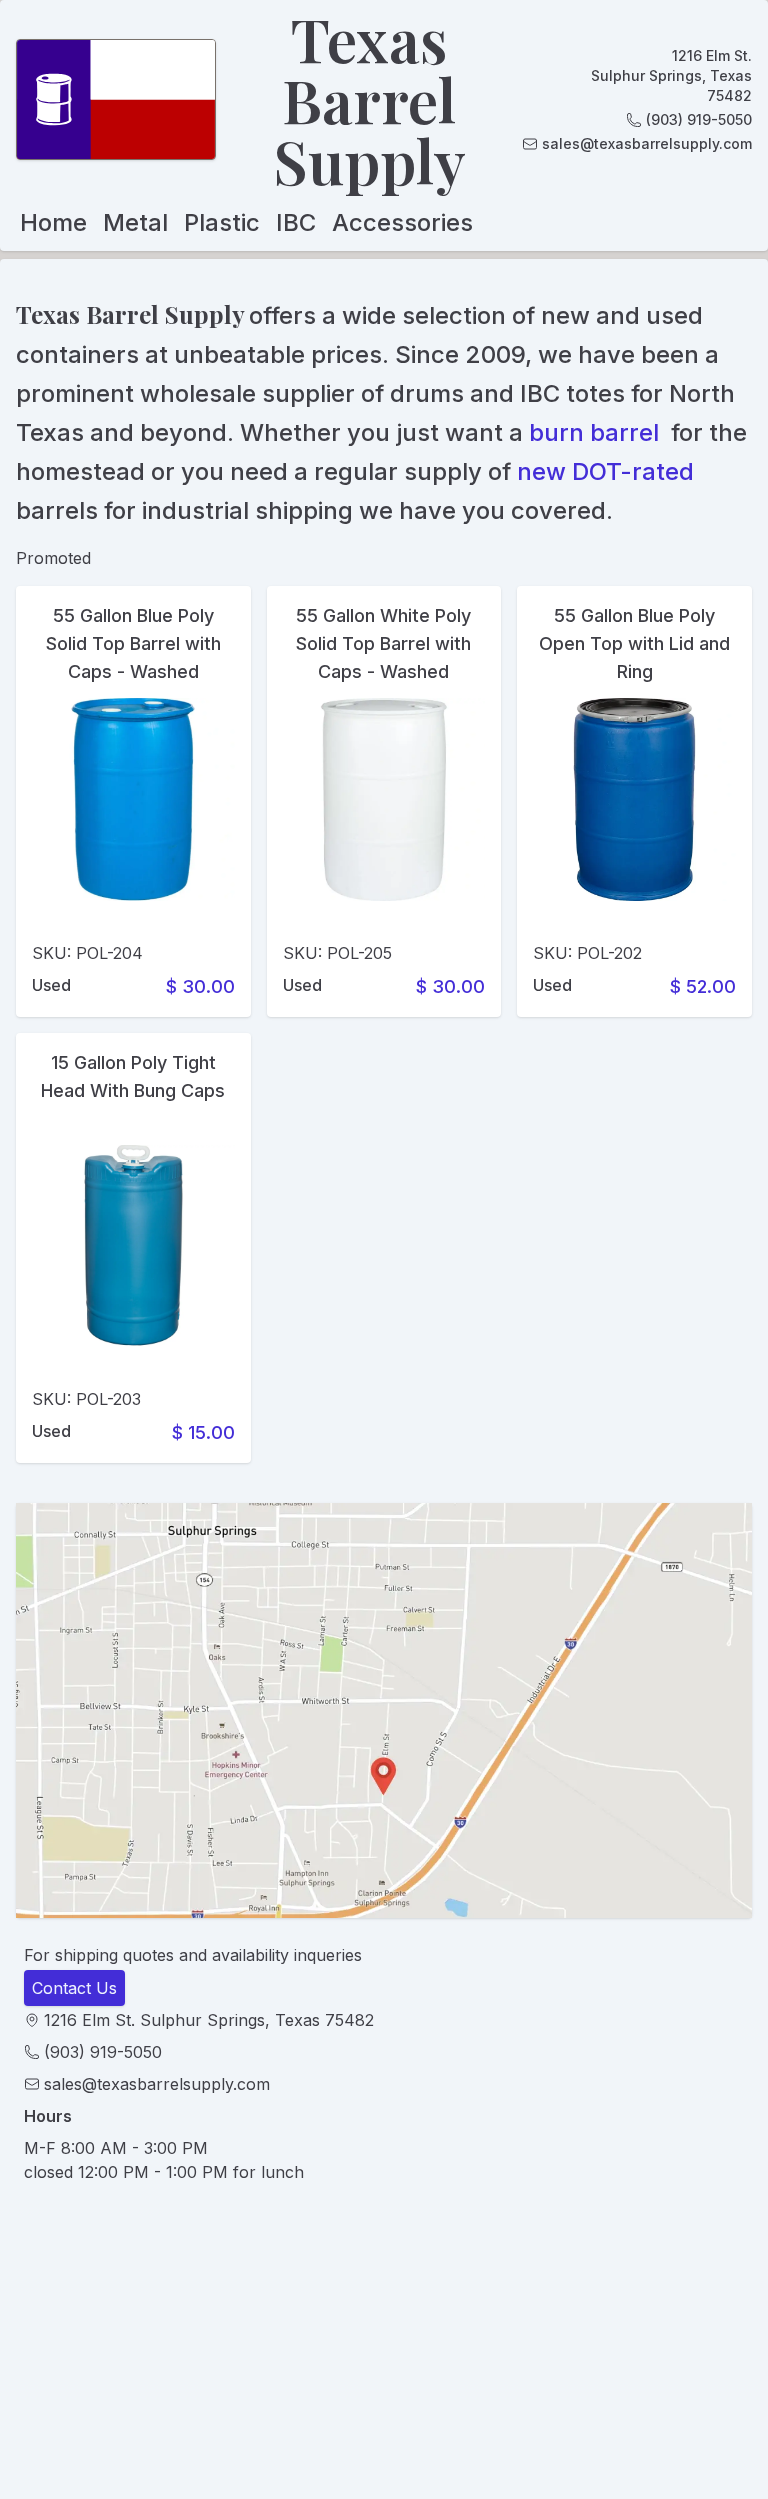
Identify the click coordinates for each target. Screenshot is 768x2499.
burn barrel (594, 432)
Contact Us (74, 1988)
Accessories (402, 222)
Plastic (222, 222)
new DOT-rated (605, 471)
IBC (296, 222)
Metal (135, 222)
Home (53, 222)
